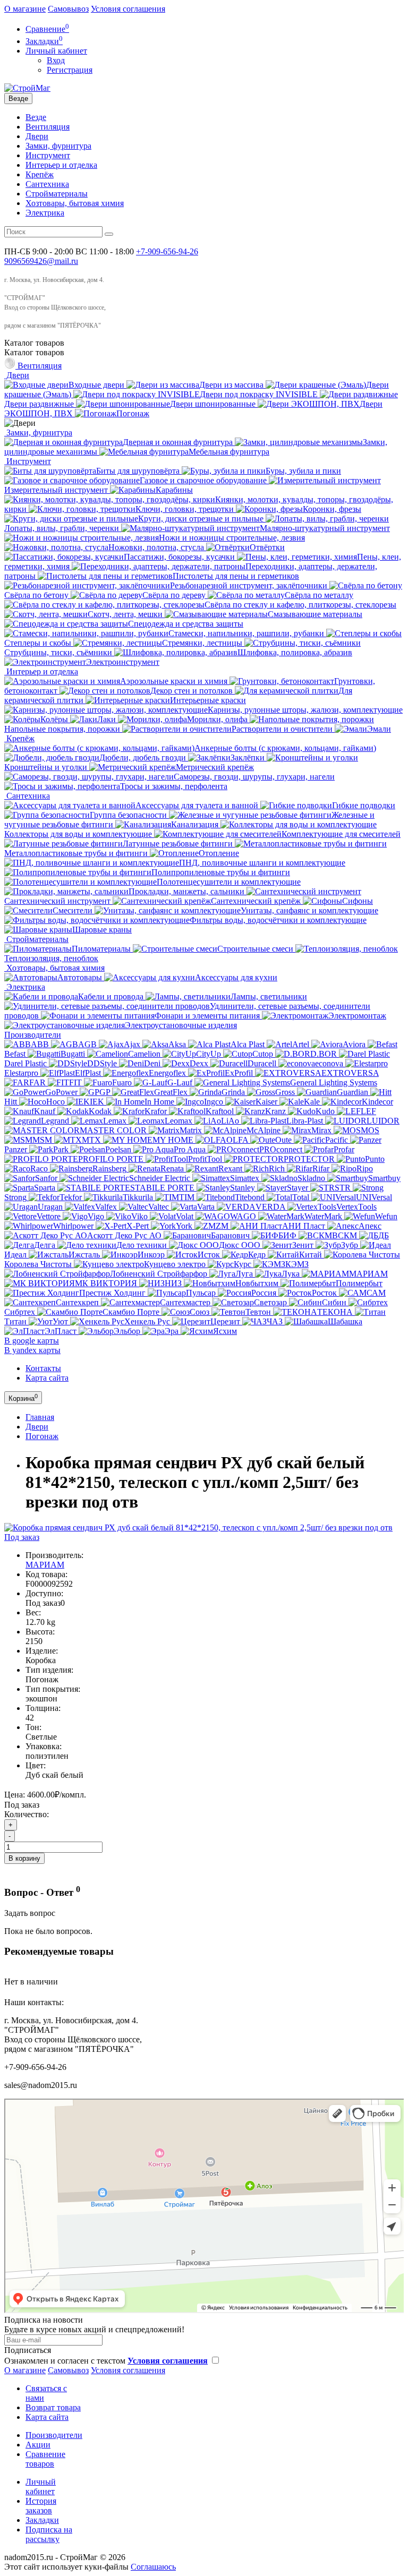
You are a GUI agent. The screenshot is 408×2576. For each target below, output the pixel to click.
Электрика (45, 213)
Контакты (43, 1368)
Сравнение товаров (45, 2459)
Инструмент (48, 155)
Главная (40, 1417)
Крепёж (40, 174)
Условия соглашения (128, 9)
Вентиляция (48, 127)
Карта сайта (47, 1378)
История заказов (41, 2506)
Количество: (27, 1814)
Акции (38, 2445)
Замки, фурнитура (58, 146)
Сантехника (47, 184)
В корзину (24, 1858)
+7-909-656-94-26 (167, 251)
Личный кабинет (41, 2487)
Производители (33, 1035)
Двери (37, 136)
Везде (36, 117)
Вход (56, 60)
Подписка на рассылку (49, 2534)
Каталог (34, 352)
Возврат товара (53, 2407)
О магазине (25, 9)
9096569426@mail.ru (41, 261)
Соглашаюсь (153, 2567)
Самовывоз (68, 9)
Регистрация (70, 70)
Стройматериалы (57, 194)
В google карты (32, 1341)
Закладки (42, 2520)
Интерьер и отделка (61, 165)
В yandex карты (32, 1350)
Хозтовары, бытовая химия (75, 203)
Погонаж (42, 1436)
